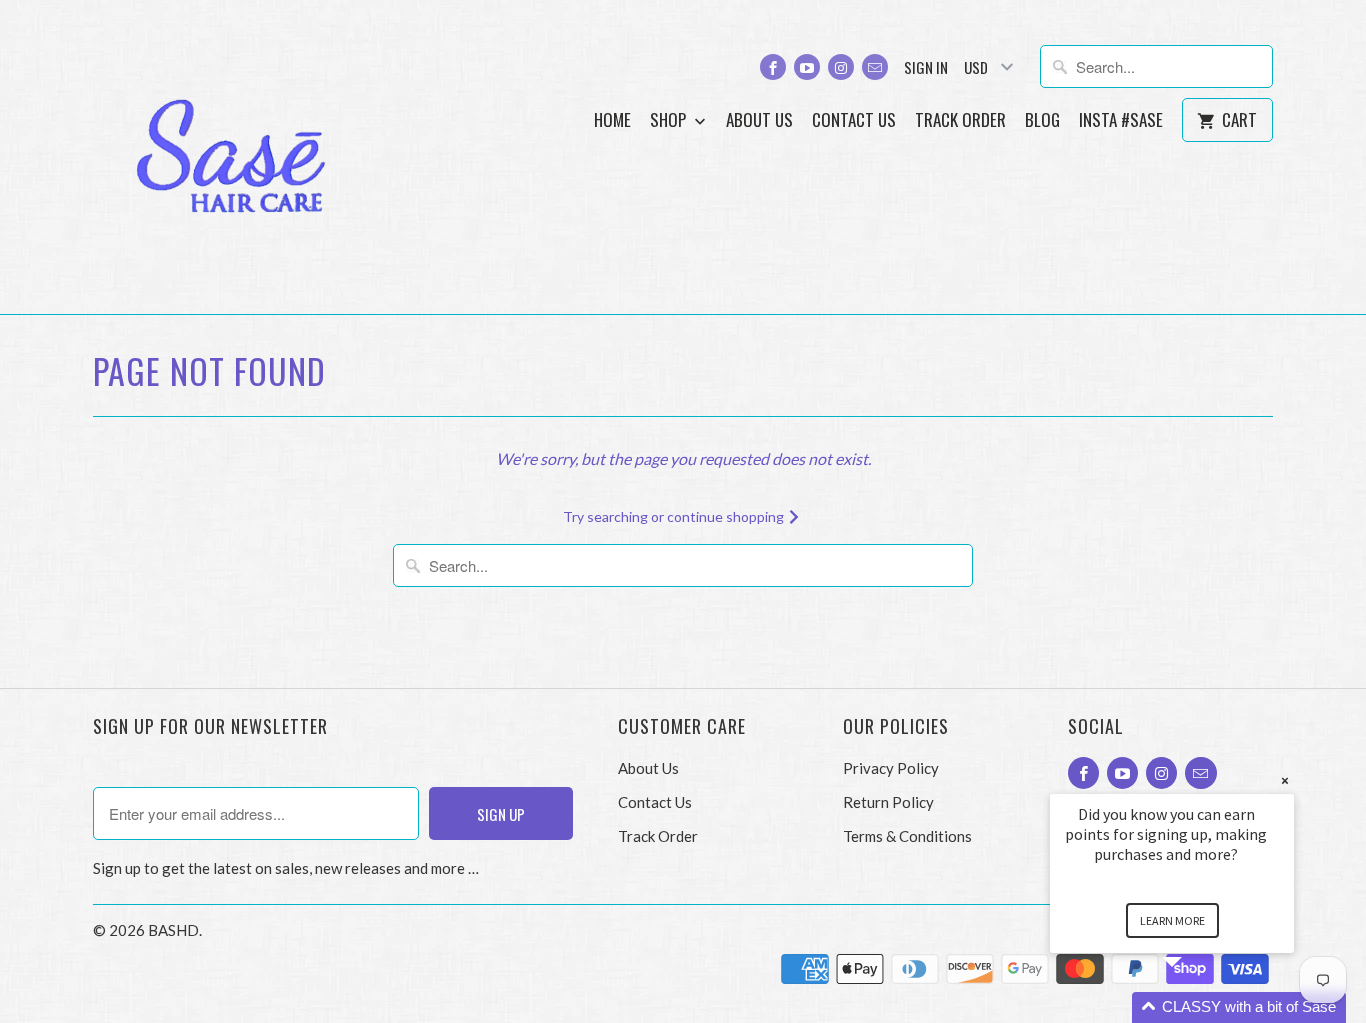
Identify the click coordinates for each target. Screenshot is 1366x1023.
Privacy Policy (891, 768)
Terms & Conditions (907, 836)
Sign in (926, 67)
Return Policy (888, 802)
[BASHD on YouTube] (807, 67)
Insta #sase (1121, 120)
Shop (670, 120)
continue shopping (727, 516)
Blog (1042, 120)
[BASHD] (233, 157)
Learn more (1172, 920)
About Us (759, 120)
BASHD (173, 930)
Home (612, 120)
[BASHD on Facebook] (773, 67)
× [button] (1285, 780)
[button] (1196, 1007)
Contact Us (854, 120)
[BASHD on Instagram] (841, 67)
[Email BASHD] (875, 67)
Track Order (960, 120)
